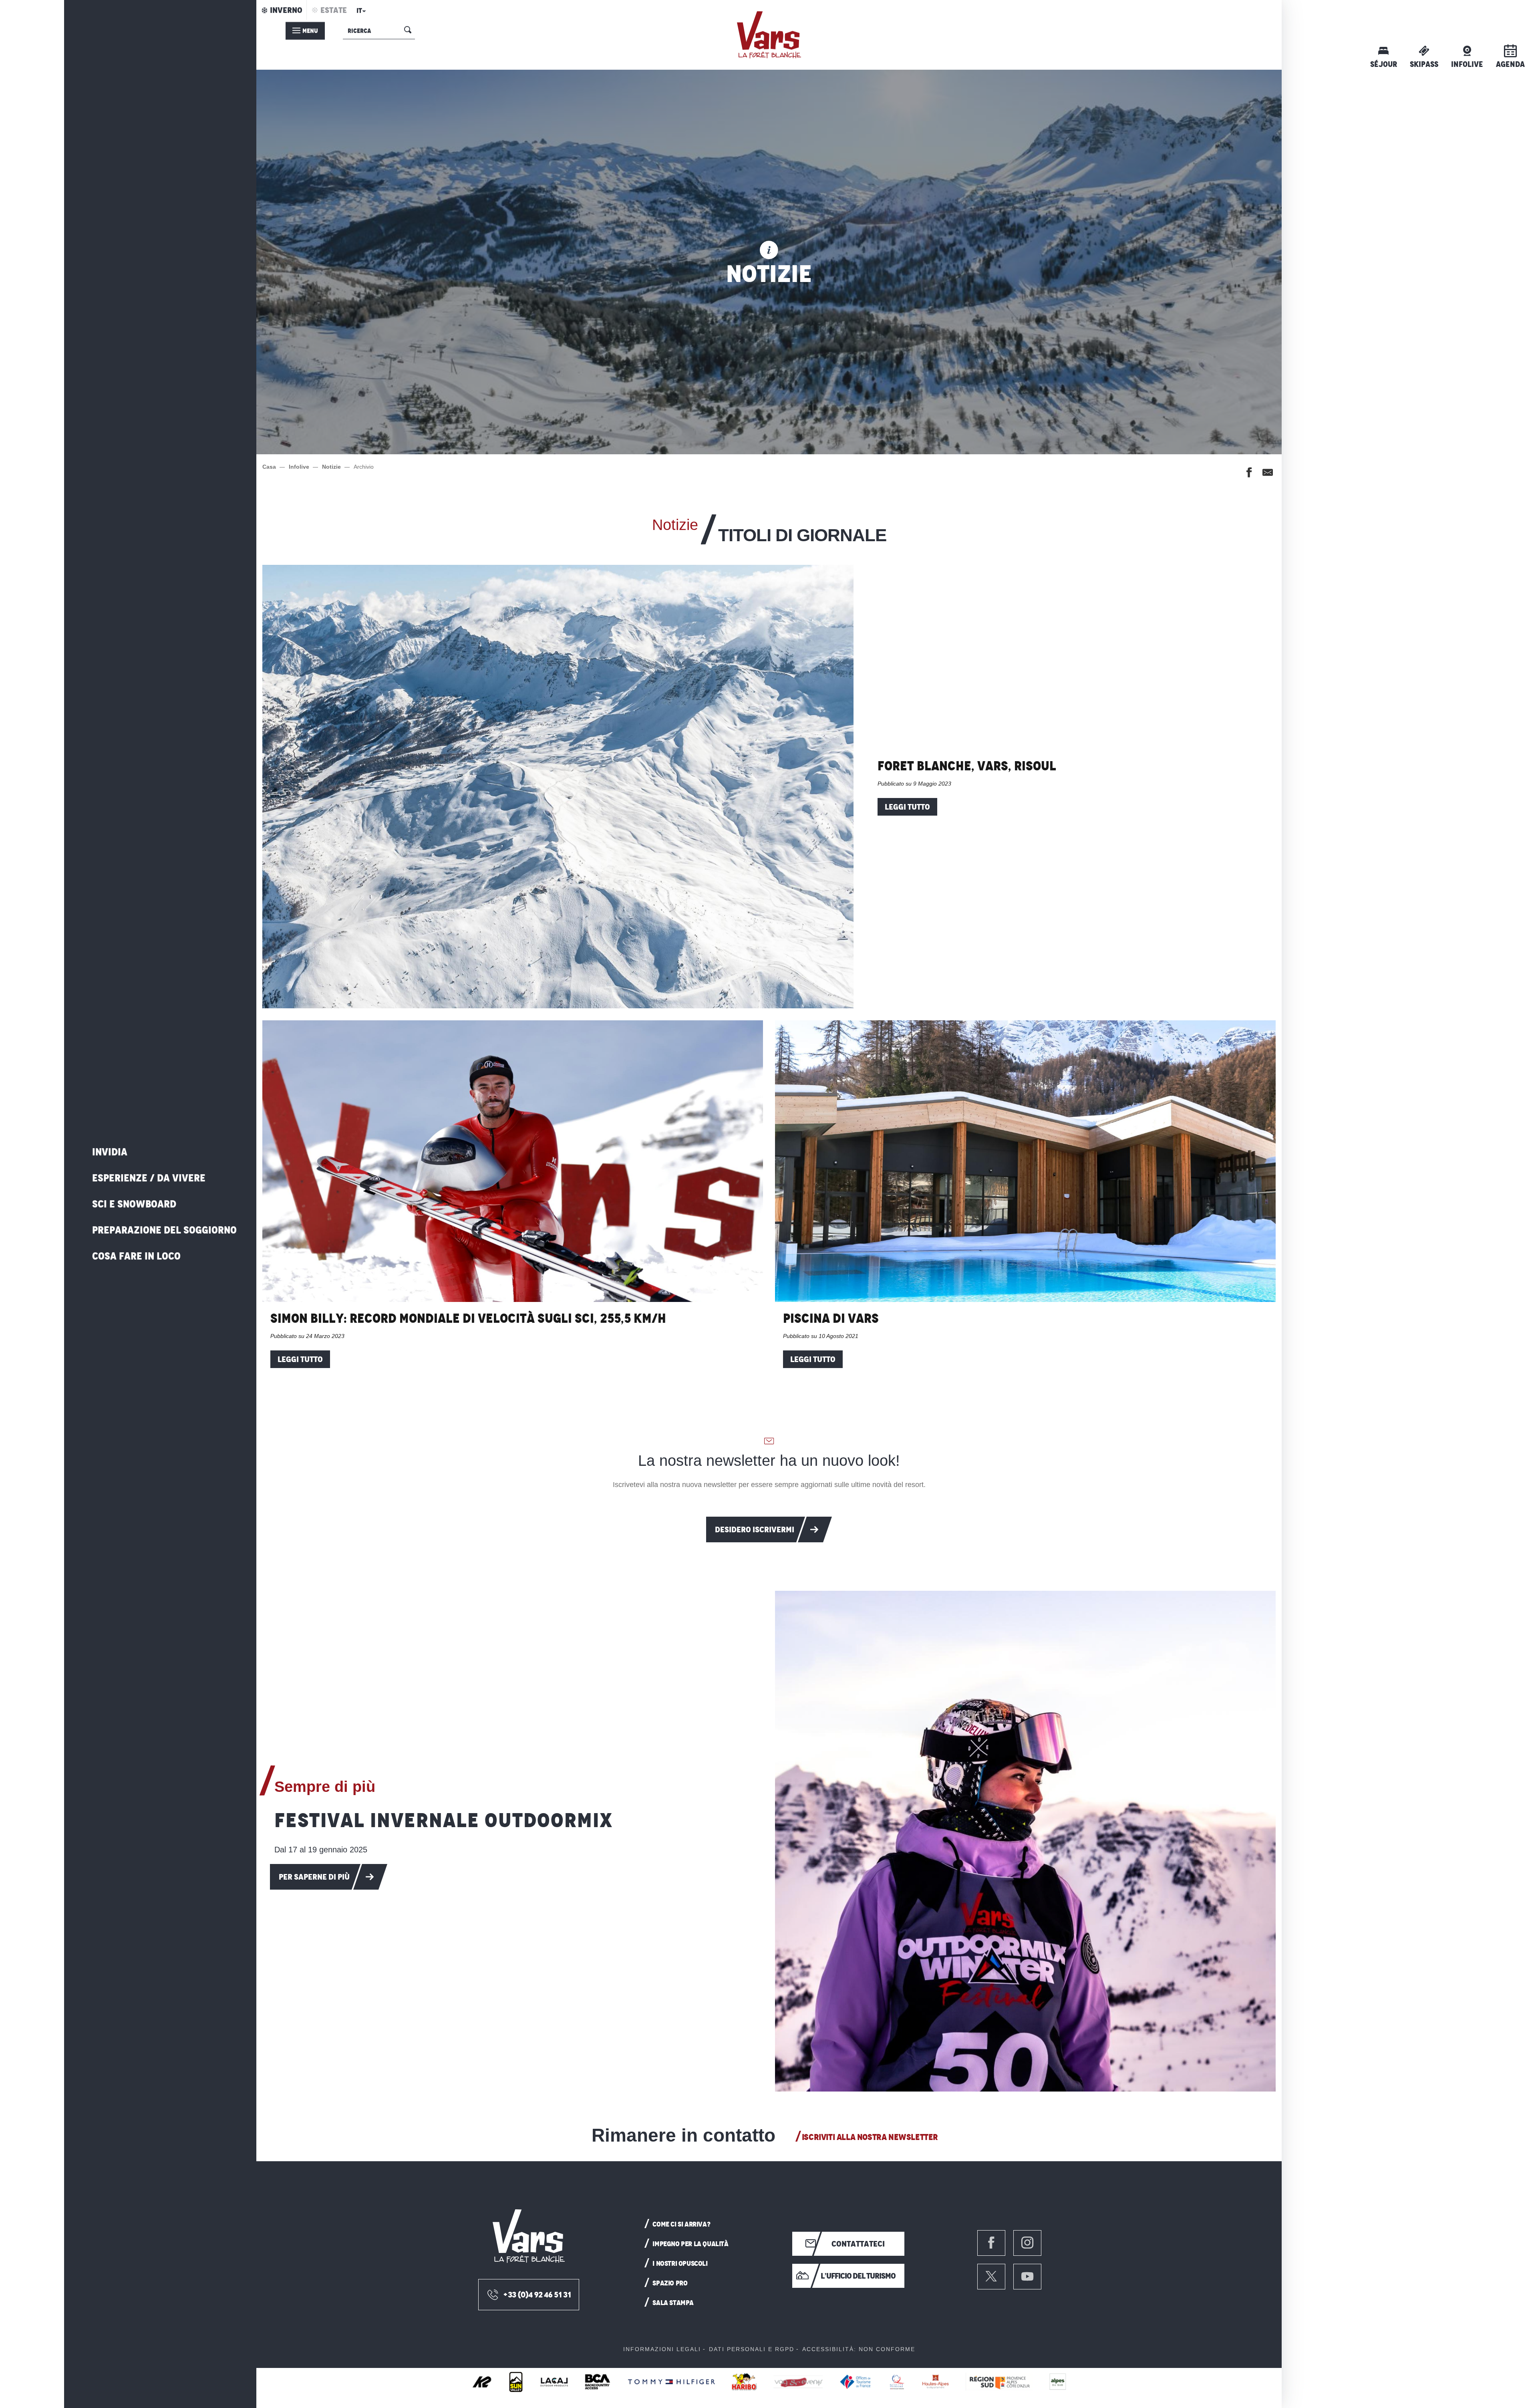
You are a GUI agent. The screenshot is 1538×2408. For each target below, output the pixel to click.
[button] (360, 13)
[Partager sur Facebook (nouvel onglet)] (1249, 474)
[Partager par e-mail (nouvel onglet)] (1268, 474)
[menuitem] (769, 35)
